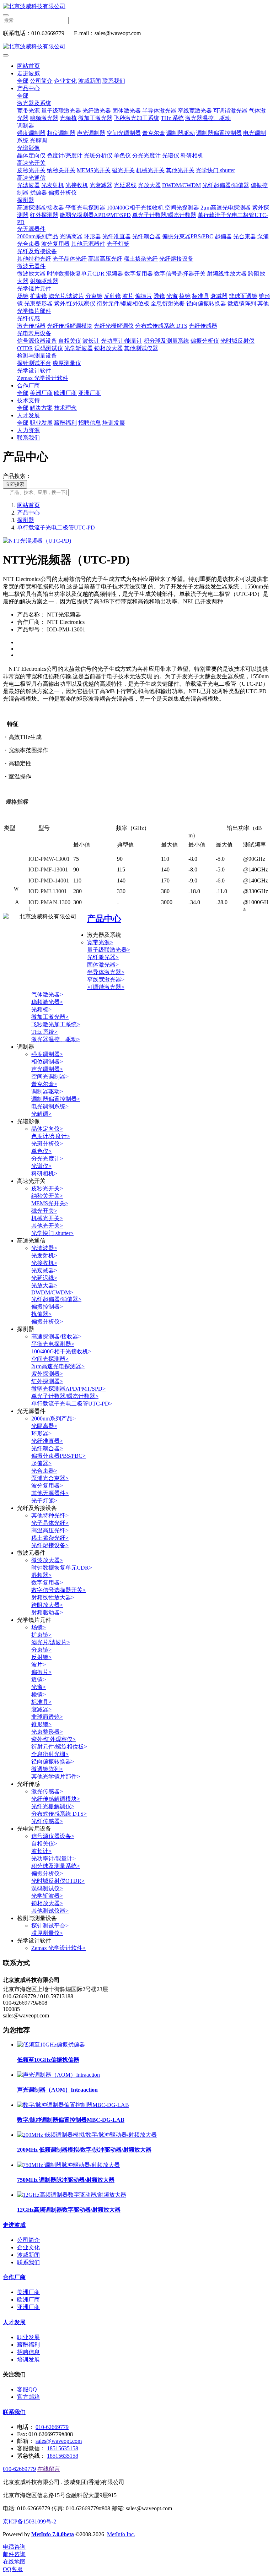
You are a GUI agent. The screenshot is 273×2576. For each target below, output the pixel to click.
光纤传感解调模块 (70, 326)
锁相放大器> (47, 1903)
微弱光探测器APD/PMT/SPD (95, 215)
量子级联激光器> (109, 950)
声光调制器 (91, 133)
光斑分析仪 (98, 155)
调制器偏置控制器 (219, 133)
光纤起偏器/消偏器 (226, 185)
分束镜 (94, 296)
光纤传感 (28, 318)
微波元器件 (31, 266)
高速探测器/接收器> (56, 1336)
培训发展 (114, 423)
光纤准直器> (47, 1441)
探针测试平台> (50, 1926)
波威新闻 (90, 81)
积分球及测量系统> (56, 1866)
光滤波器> (44, 1248)
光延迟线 (125, 185)
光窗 (172, 296)
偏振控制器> (47, 1307)
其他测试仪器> (50, 1911)
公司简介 (41, 81)
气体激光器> (47, 994)
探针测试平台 (34, 363)
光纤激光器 (97, 111)
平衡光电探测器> (53, 1344)
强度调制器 (31, 133)
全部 (23, 81)
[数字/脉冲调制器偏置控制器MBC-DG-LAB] (73, 2105)
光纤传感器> (47, 1821)
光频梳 (68, 118)
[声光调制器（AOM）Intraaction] (58, 2075)
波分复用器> (47, 1486)
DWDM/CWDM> (52, 1292)
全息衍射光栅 (168, 303)
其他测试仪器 (141, 348)
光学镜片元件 (34, 289)
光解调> (41, 1114)
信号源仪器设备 (37, 341)
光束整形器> (47, 1732)
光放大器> (44, 1285)
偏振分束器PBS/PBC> (58, 1456)
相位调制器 (61, 133)
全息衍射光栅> (50, 1754)
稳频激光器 (44, 118)
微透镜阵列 (242, 303)
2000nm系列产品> (53, 1419)
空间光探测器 (182, 208)
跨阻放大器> (47, 1605)
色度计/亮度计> (51, 1136)
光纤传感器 (203, 326)
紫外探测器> (47, 1374)
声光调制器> (47, 1069)
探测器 (26, 200)
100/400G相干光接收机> (61, 1351)
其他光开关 (180, 170)
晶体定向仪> (47, 1129)
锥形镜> (41, 1724)
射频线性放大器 (227, 274)
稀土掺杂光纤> (50, 1538)
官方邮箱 (28, 2397)
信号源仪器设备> (53, 1836)
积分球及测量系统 (166, 341)
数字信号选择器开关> (58, 1590)
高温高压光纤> (50, 1530)
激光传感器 (31, 326)
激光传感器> (47, 1791)
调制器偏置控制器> (56, 1099)
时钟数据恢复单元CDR (76, 274)
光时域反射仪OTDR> (58, 1881)
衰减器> (41, 1709)
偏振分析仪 (63, 193)
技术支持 (28, 400)
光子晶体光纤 (70, 259)
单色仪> (41, 1151)
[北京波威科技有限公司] (136, 7)
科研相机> (44, 1173)
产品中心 (28, 88)
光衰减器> (44, 1270)
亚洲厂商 (90, 393)
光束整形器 (38, 303)
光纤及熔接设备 (37, 251)
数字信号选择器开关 (180, 274)
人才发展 (28, 415)
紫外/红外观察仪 (75, 303)
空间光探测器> (50, 1359)
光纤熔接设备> (50, 1545)
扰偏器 (38, 193)
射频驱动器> (47, 1612)
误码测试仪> (47, 1888)
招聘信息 (90, 423)
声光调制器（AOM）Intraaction (57, 2090)
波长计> (41, 1851)
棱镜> (39, 1694)
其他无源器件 (88, 244)
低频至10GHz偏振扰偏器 (48, 2060)
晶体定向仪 (31, 155)
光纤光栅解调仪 (114, 326)
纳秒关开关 (61, 170)
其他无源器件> (50, 1493)
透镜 (159, 296)
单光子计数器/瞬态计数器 (164, 215)
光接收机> (44, 1263)
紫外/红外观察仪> (53, 1739)
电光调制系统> (50, 1106)
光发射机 (53, 185)
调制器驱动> (47, 1091)
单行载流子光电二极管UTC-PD (56, 528)
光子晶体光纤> (50, 1523)
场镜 (23, 296)
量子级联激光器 (61, 111)
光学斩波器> (47, 1896)
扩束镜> (41, 1635)
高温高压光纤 (105, 259)
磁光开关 (123, 170)
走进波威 (28, 73)
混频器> (41, 1575)
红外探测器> (47, 1381)
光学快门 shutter (215, 170)
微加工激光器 (95, 118)
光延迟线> (44, 1278)
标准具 (200, 296)
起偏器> (41, 1463)
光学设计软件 (34, 371)
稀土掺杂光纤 (141, 259)
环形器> (41, 1433)
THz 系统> (44, 1032)
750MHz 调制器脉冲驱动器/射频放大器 (66, 2180)
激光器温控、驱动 (208, 118)
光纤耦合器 (146, 236)
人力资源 (28, 430)
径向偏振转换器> (53, 1762)
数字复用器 (139, 274)
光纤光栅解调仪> (53, 1806)
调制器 (26, 126)
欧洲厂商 (65, 393)
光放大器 (149, 185)
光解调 (38, 140)
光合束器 (245, 236)
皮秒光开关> (47, 1188)
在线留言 (49, 2469)
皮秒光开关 (31, 170)
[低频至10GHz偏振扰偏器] (51, 2045)
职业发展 (41, 423)
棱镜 (185, 296)
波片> (39, 1665)
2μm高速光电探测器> (58, 1366)
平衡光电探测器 (85, 208)
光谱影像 (28, 148)
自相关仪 (70, 341)
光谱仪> (41, 1166)
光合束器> (44, 1471)
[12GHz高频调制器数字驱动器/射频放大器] (72, 2195)
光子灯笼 (118, 244)
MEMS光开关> (50, 1203)
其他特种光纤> (50, 1515)
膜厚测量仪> (47, 1933)
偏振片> (41, 1672)
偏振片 (144, 296)
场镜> (39, 1627)
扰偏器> (41, 1314)
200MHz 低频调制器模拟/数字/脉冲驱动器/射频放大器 (84, 2150)
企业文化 (65, 81)
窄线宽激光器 (195, 111)
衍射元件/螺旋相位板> (59, 1747)
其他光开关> (47, 1226)
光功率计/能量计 (122, 341)
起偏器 (223, 236)
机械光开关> (47, 1218)
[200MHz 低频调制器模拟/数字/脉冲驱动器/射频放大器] (87, 2135)
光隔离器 (71, 236)
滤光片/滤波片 (66, 296)
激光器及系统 (34, 103)
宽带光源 (28, 111)
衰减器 (219, 296)
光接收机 (77, 185)
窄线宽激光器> (106, 980)
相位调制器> (47, 1062)
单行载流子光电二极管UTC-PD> (72, 1404)
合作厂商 (28, 385)
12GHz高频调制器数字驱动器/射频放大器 (69, 2210)
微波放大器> (47, 1560)
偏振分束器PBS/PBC (188, 236)
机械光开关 (150, 170)
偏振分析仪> (47, 1322)
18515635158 (63, 2448)
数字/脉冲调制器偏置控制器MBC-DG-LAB (71, 2120)
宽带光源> (100, 942)
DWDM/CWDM (181, 185)
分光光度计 (146, 155)
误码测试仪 (49, 348)
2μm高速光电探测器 (226, 208)
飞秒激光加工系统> (56, 1024)
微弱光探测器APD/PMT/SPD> (68, 1389)
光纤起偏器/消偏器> (56, 1299)
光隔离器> (44, 1426)
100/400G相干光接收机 (135, 208)
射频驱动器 (44, 281)
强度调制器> (47, 1054)
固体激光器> (103, 965)
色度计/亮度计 (65, 155)
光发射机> (44, 1256)
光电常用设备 (34, 333)
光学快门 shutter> (52, 1233)
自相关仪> (44, 1844)
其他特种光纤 (34, 259)
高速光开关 (31, 163)
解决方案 (41, 408)
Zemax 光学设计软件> (58, 1948)
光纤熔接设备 (176, 259)
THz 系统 (172, 118)
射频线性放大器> (53, 1597)
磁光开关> (44, 1211)
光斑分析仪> (47, 1144)
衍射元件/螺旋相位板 (123, 303)
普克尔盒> (44, 1084)
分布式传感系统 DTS (161, 326)
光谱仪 (171, 155)
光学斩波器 (79, 348)
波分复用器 (55, 244)
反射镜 (112, 296)
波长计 (91, 341)
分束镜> (41, 1650)
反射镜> (41, 1657)
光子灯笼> (44, 1501)
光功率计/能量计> (53, 1858)
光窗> (39, 1687)
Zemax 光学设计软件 (43, 378)
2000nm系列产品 (38, 236)
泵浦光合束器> (50, 1478)
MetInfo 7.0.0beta (53, 2534)
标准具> (41, 1702)
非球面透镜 (243, 296)
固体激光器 (127, 111)
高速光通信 (31, 178)
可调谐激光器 (230, 111)
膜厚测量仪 (67, 363)
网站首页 (28, 66)
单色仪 (122, 155)
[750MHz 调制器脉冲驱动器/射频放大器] (68, 2165)
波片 (128, 296)
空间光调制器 (124, 133)
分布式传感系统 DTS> (59, 1814)
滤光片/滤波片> (51, 1642)
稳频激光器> (47, 1002)
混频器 (114, 274)
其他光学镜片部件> (56, 1776)
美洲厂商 (41, 393)
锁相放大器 (108, 348)
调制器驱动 (181, 133)
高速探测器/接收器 (41, 208)
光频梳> (41, 1009)
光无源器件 (31, 229)
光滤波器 (28, 185)
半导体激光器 (159, 111)
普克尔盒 (154, 133)
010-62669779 (52, 2427)
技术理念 (65, 408)
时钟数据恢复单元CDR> (62, 1568)
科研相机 (192, 155)
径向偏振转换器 (206, 303)
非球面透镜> (47, 1717)
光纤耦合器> (47, 1448)
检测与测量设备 (37, 356)
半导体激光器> (106, 972)
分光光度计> (47, 1159)
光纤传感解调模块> (56, 1799)
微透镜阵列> (47, 1769)
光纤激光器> (103, 957)
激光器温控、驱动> (56, 1039)
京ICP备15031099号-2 (30, 2521)
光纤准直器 (117, 236)
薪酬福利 (65, 423)
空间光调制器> (50, 1077)
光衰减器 (101, 185)
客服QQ (27, 2389)
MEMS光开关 (94, 170)
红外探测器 (44, 215)
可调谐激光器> (106, 987)
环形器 (92, 236)
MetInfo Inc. (121, 2534)
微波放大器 (31, 274)
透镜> (39, 1680)
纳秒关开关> (47, 1196)
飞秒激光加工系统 (136, 118)
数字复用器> (47, 1583)
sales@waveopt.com (59, 2441)
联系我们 (114, 81)
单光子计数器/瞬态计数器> (65, 1396)
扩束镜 (38, 296)
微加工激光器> (50, 1017)
